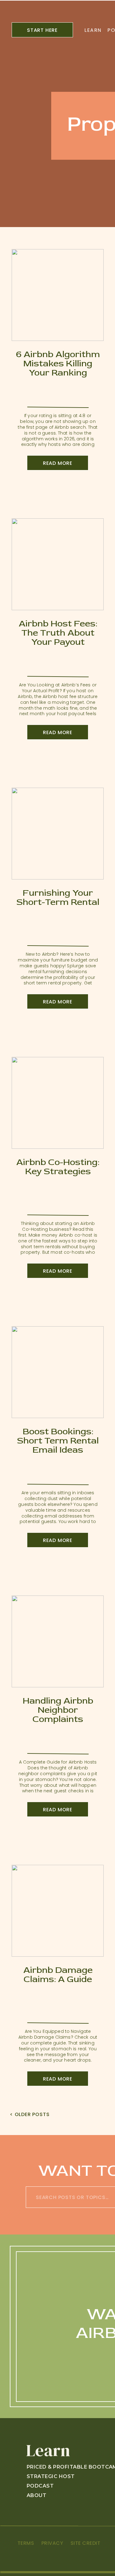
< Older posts (30, 2114)
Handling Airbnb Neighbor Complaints (58, 1710)
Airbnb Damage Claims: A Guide (58, 1975)
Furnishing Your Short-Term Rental (58, 897)
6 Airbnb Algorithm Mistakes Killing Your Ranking (58, 363)
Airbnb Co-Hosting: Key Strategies (58, 1167)
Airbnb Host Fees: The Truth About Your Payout (58, 633)
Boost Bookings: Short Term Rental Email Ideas (58, 1441)
